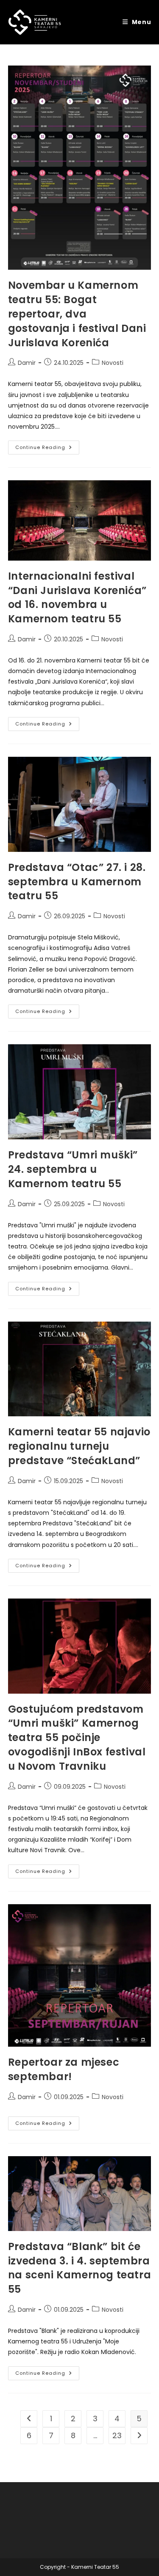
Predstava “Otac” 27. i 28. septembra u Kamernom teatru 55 (77, 882)
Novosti (113, 363)
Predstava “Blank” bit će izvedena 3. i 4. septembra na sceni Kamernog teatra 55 (79, 2268)
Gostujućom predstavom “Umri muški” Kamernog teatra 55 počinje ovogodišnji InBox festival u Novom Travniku (77, 1738)
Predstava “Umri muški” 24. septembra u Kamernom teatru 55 (73, 1169)
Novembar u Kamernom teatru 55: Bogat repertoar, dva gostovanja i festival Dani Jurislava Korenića (77, 314)
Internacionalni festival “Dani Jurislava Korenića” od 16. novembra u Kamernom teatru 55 (77, 597)
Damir (27, 363)
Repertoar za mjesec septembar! (64, 2069)
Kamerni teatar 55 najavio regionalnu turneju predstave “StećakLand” (79, 1446)
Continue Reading (47, 449)
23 (117, 2435)
